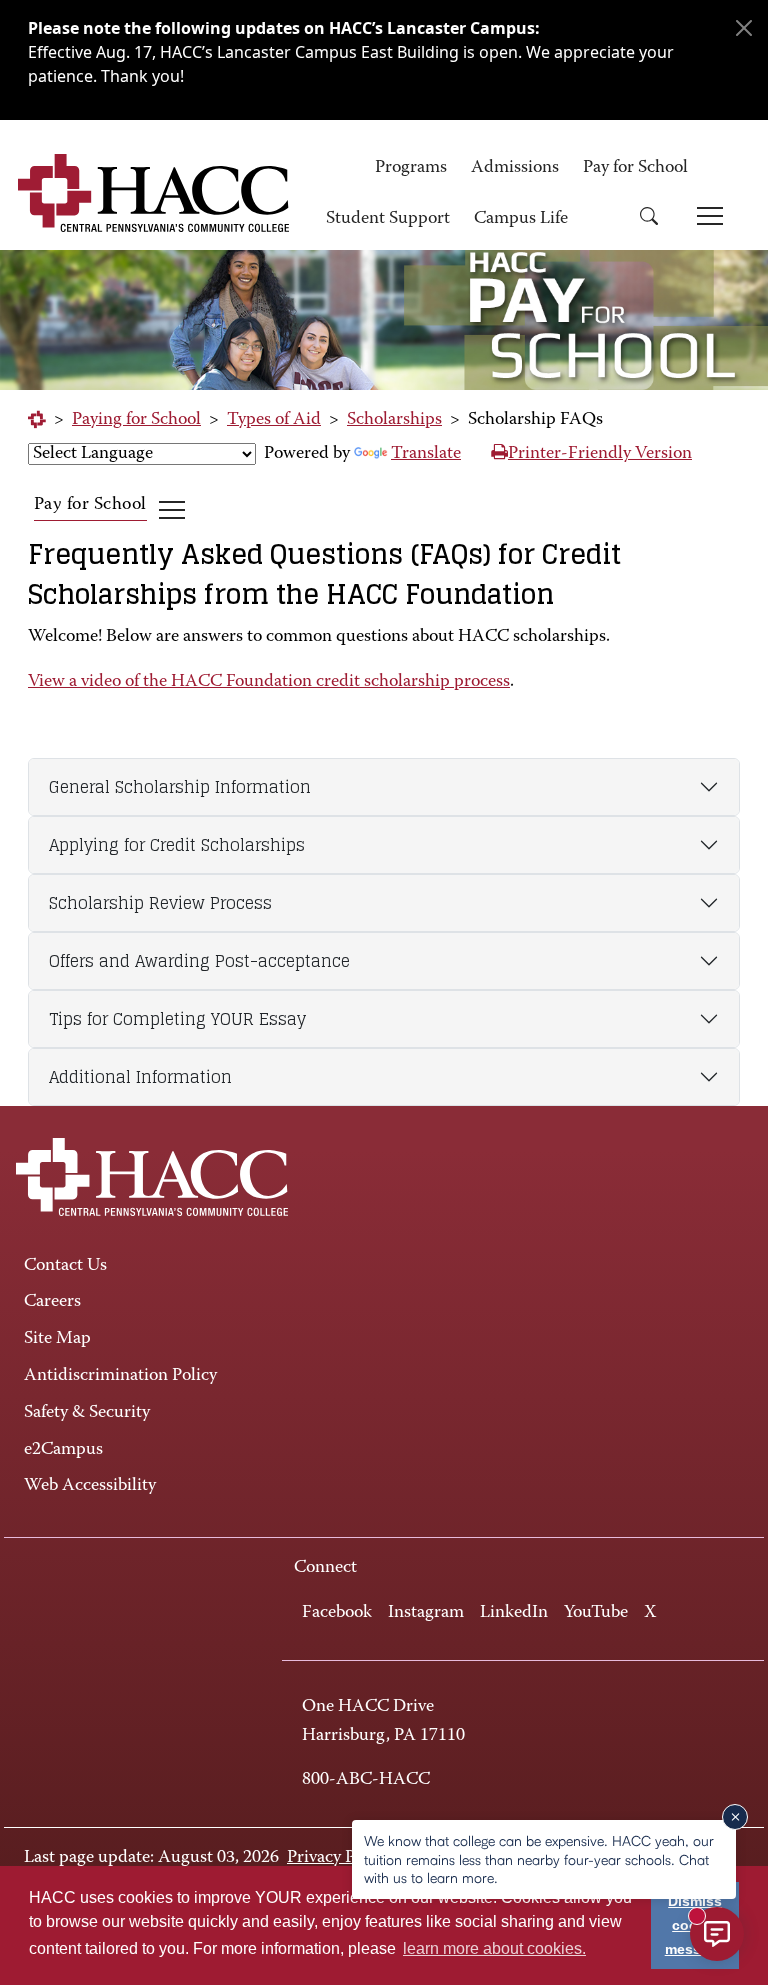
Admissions (515, 168)
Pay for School (635, 168)
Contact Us (65, 1266)
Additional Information (140, 1077)
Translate (426, 454)
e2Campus (63, 1450)
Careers (52, 1302)
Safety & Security (87, 1413)
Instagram (426, 1613)
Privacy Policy (338, 1858)
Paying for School (136, 420)
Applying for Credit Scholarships (177, 845)
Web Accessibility (90, 1486)
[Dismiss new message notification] (735, 1817)
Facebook (337, 1613)
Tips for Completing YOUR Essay (177, 1019)
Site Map (57, 1339)
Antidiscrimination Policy (120, 1376)
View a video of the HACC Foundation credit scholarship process (269, 682)
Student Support (388, 219)
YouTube (596, 1613)
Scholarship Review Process (160, 903)
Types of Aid (274, 420)
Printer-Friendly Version (600, 454)
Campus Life (521, 219)
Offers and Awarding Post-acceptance (199, 961)
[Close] (744, 28)
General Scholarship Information (180, 787)
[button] (656, 219)
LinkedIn (514, 1613)
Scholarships (394, 420)
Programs (411, 168)
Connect (325, 1568)
